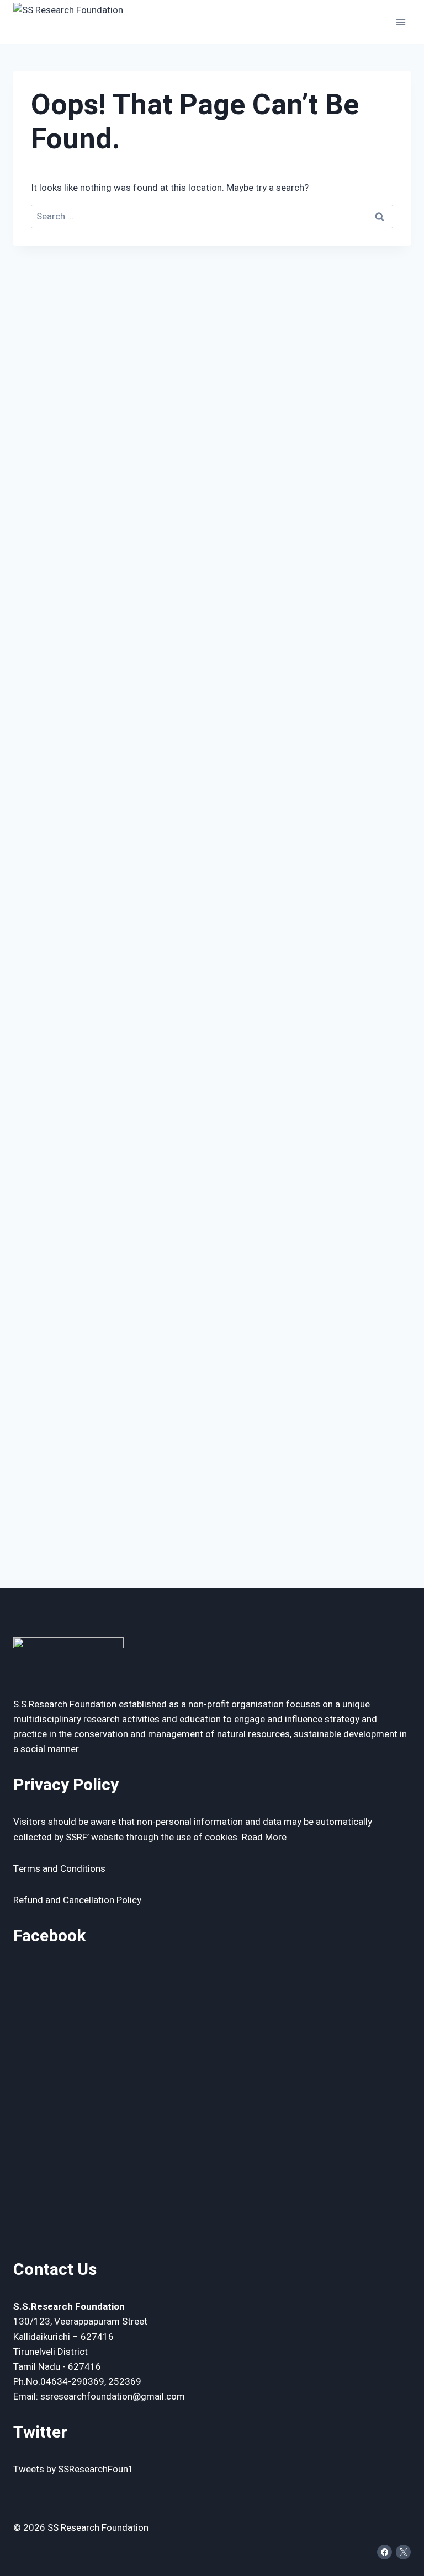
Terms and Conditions (59, 1869)
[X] (403, 2552)
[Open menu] (401, 22)
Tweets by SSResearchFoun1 (73, 2469)
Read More (264, 1837)
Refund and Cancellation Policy (77, 1900)
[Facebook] (385, 2552)
